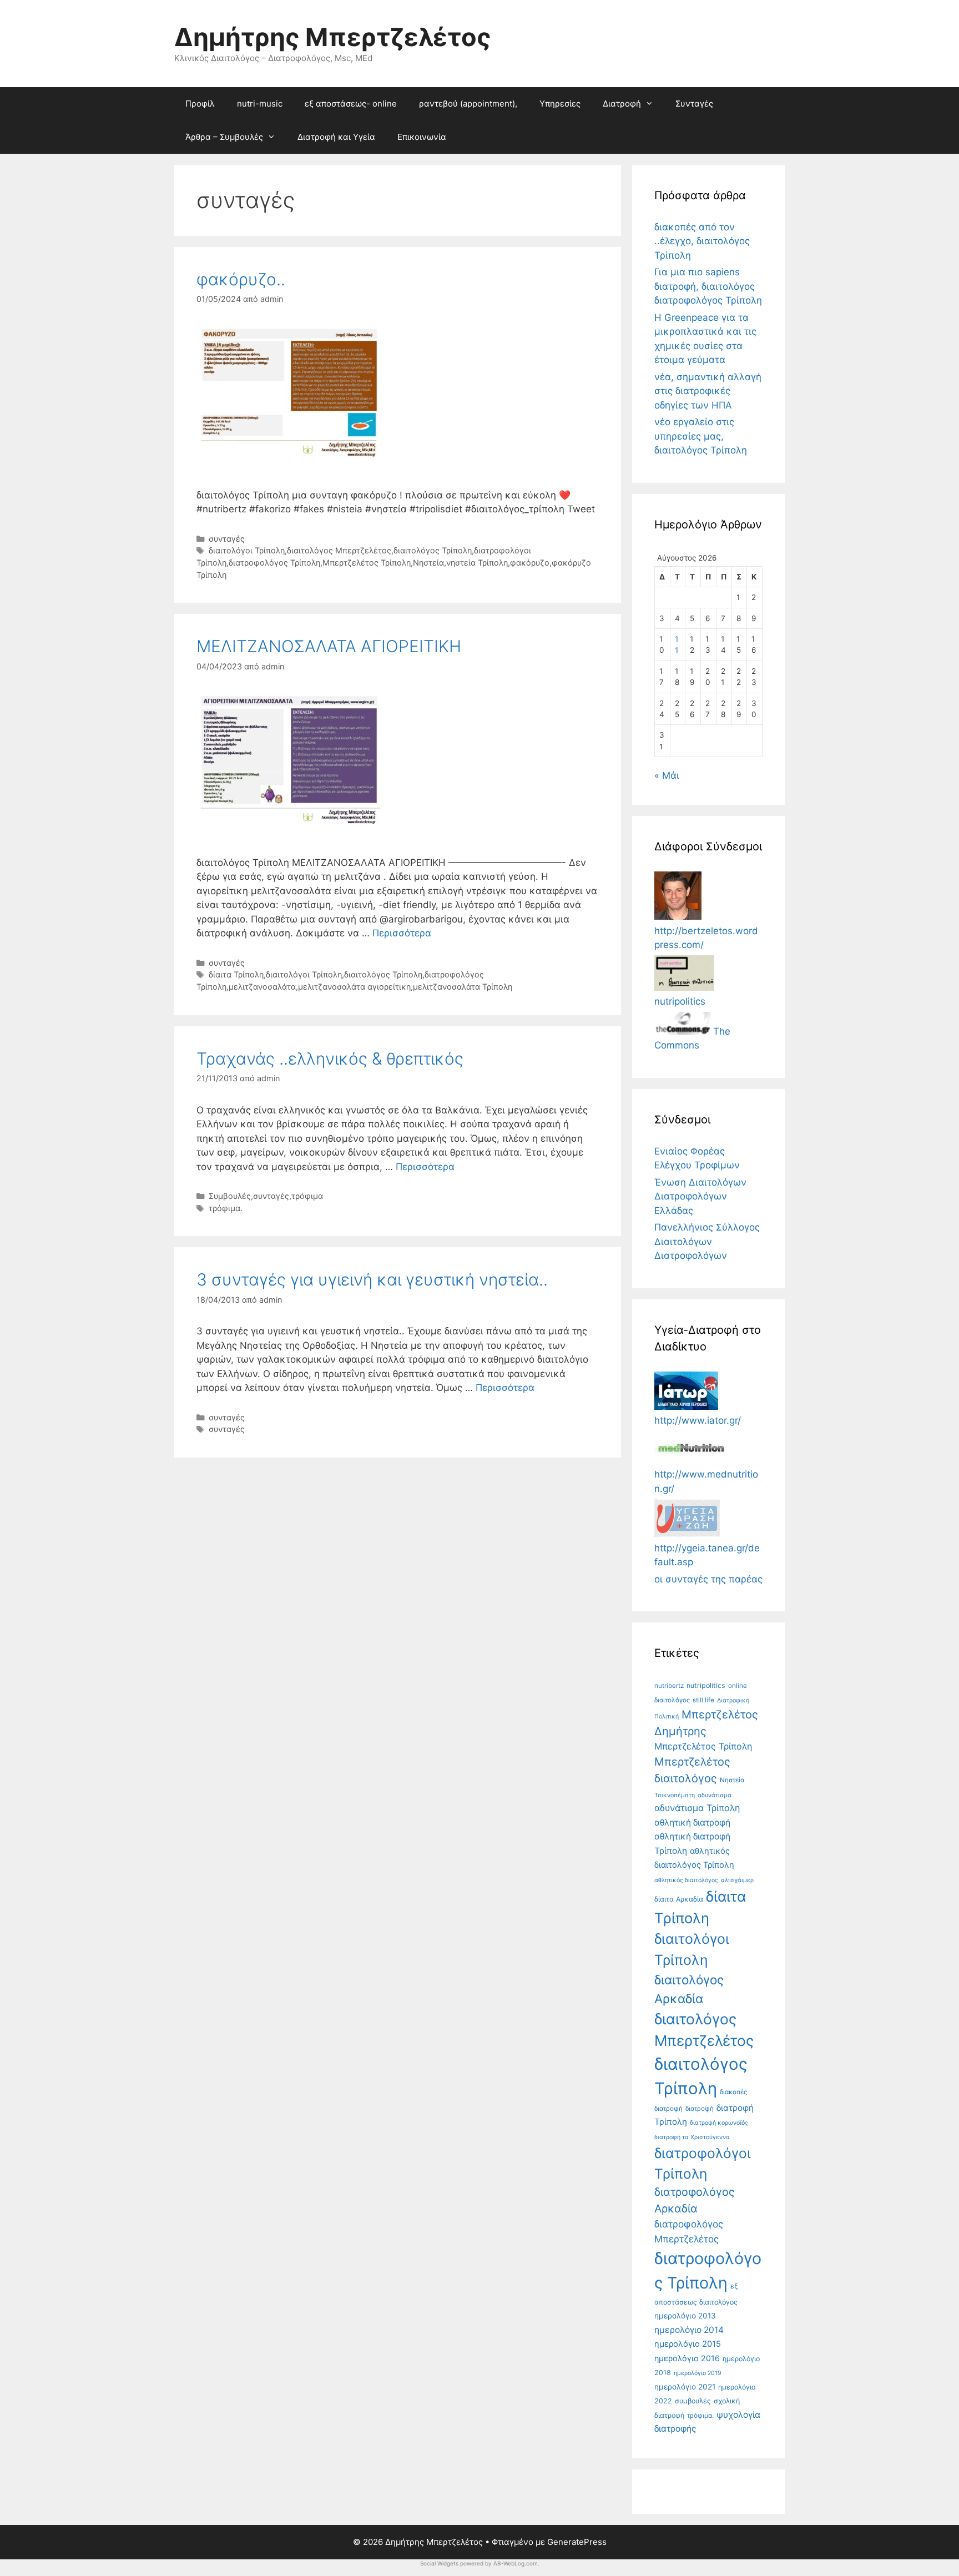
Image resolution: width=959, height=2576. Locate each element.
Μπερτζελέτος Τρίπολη (367, 563)
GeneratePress (577, 2542)
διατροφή (700, 2109)
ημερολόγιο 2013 (685, 2316)
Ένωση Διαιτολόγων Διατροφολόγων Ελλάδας (700, 1196)
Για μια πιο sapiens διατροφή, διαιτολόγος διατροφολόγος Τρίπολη (708, 286)
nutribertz (669, 1686)
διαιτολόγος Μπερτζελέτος (339, 550)
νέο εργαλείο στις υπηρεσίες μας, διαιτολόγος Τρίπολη (701, 436)
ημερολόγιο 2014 (689, 2330)
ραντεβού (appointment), (468, 104)
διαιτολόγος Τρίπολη (433, 550)
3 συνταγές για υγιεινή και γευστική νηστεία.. (372, 1279)
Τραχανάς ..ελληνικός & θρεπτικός (330, 1058)
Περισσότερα (402, 933)
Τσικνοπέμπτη (675, 1795)
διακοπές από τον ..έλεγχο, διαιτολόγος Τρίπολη (702, 241)
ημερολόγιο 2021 (685, 2387)
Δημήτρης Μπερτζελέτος (333, 37)
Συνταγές (694, 104)
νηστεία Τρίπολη (477, 563)
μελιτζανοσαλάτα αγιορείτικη (354, 987)
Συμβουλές (230, 1196)
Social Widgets (439, 2563)
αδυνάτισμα (715, 1795)
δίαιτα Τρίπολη (236, 974)
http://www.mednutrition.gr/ (706, 1481)
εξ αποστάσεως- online (351, 104)
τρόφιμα (307, 1196)
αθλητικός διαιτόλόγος (686, 1880)
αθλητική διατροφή (692, 1823)
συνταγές (227, 539)
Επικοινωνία (422, 137)
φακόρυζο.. (241, 279)
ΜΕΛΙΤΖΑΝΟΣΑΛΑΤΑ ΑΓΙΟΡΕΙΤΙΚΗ (329, 646)
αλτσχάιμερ (737, 1880)
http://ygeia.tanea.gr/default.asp (707, 1555)
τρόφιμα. (226, 1208)
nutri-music (260, 104)
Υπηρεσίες (560, 104)
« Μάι (667, 775)
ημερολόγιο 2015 (688, 2344)
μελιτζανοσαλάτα (262, 987)
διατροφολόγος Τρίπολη (274, 563)
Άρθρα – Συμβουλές (224, 137)
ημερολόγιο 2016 (687, 2358)
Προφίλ (200, 104)
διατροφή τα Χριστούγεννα (692, 2137)
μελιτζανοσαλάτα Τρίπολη (463, 987)
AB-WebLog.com (516, 2563)
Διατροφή (622, 104)
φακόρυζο (530, 563)
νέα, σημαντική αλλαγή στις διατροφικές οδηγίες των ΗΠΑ (708, 391)
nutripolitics (706, 1685)
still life (703, 1700)
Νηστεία (428, 563)
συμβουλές (693, 2401)
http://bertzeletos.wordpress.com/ (706, 938)
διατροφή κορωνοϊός (719, 2123)
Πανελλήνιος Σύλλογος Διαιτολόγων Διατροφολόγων (707, 1241)
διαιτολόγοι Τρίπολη (247, 550)
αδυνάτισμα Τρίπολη (697, 1808)
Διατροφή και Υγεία (336, 137)
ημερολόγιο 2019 (698, 2373)
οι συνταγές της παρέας (708, 1579)
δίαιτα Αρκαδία (679, 1899)
